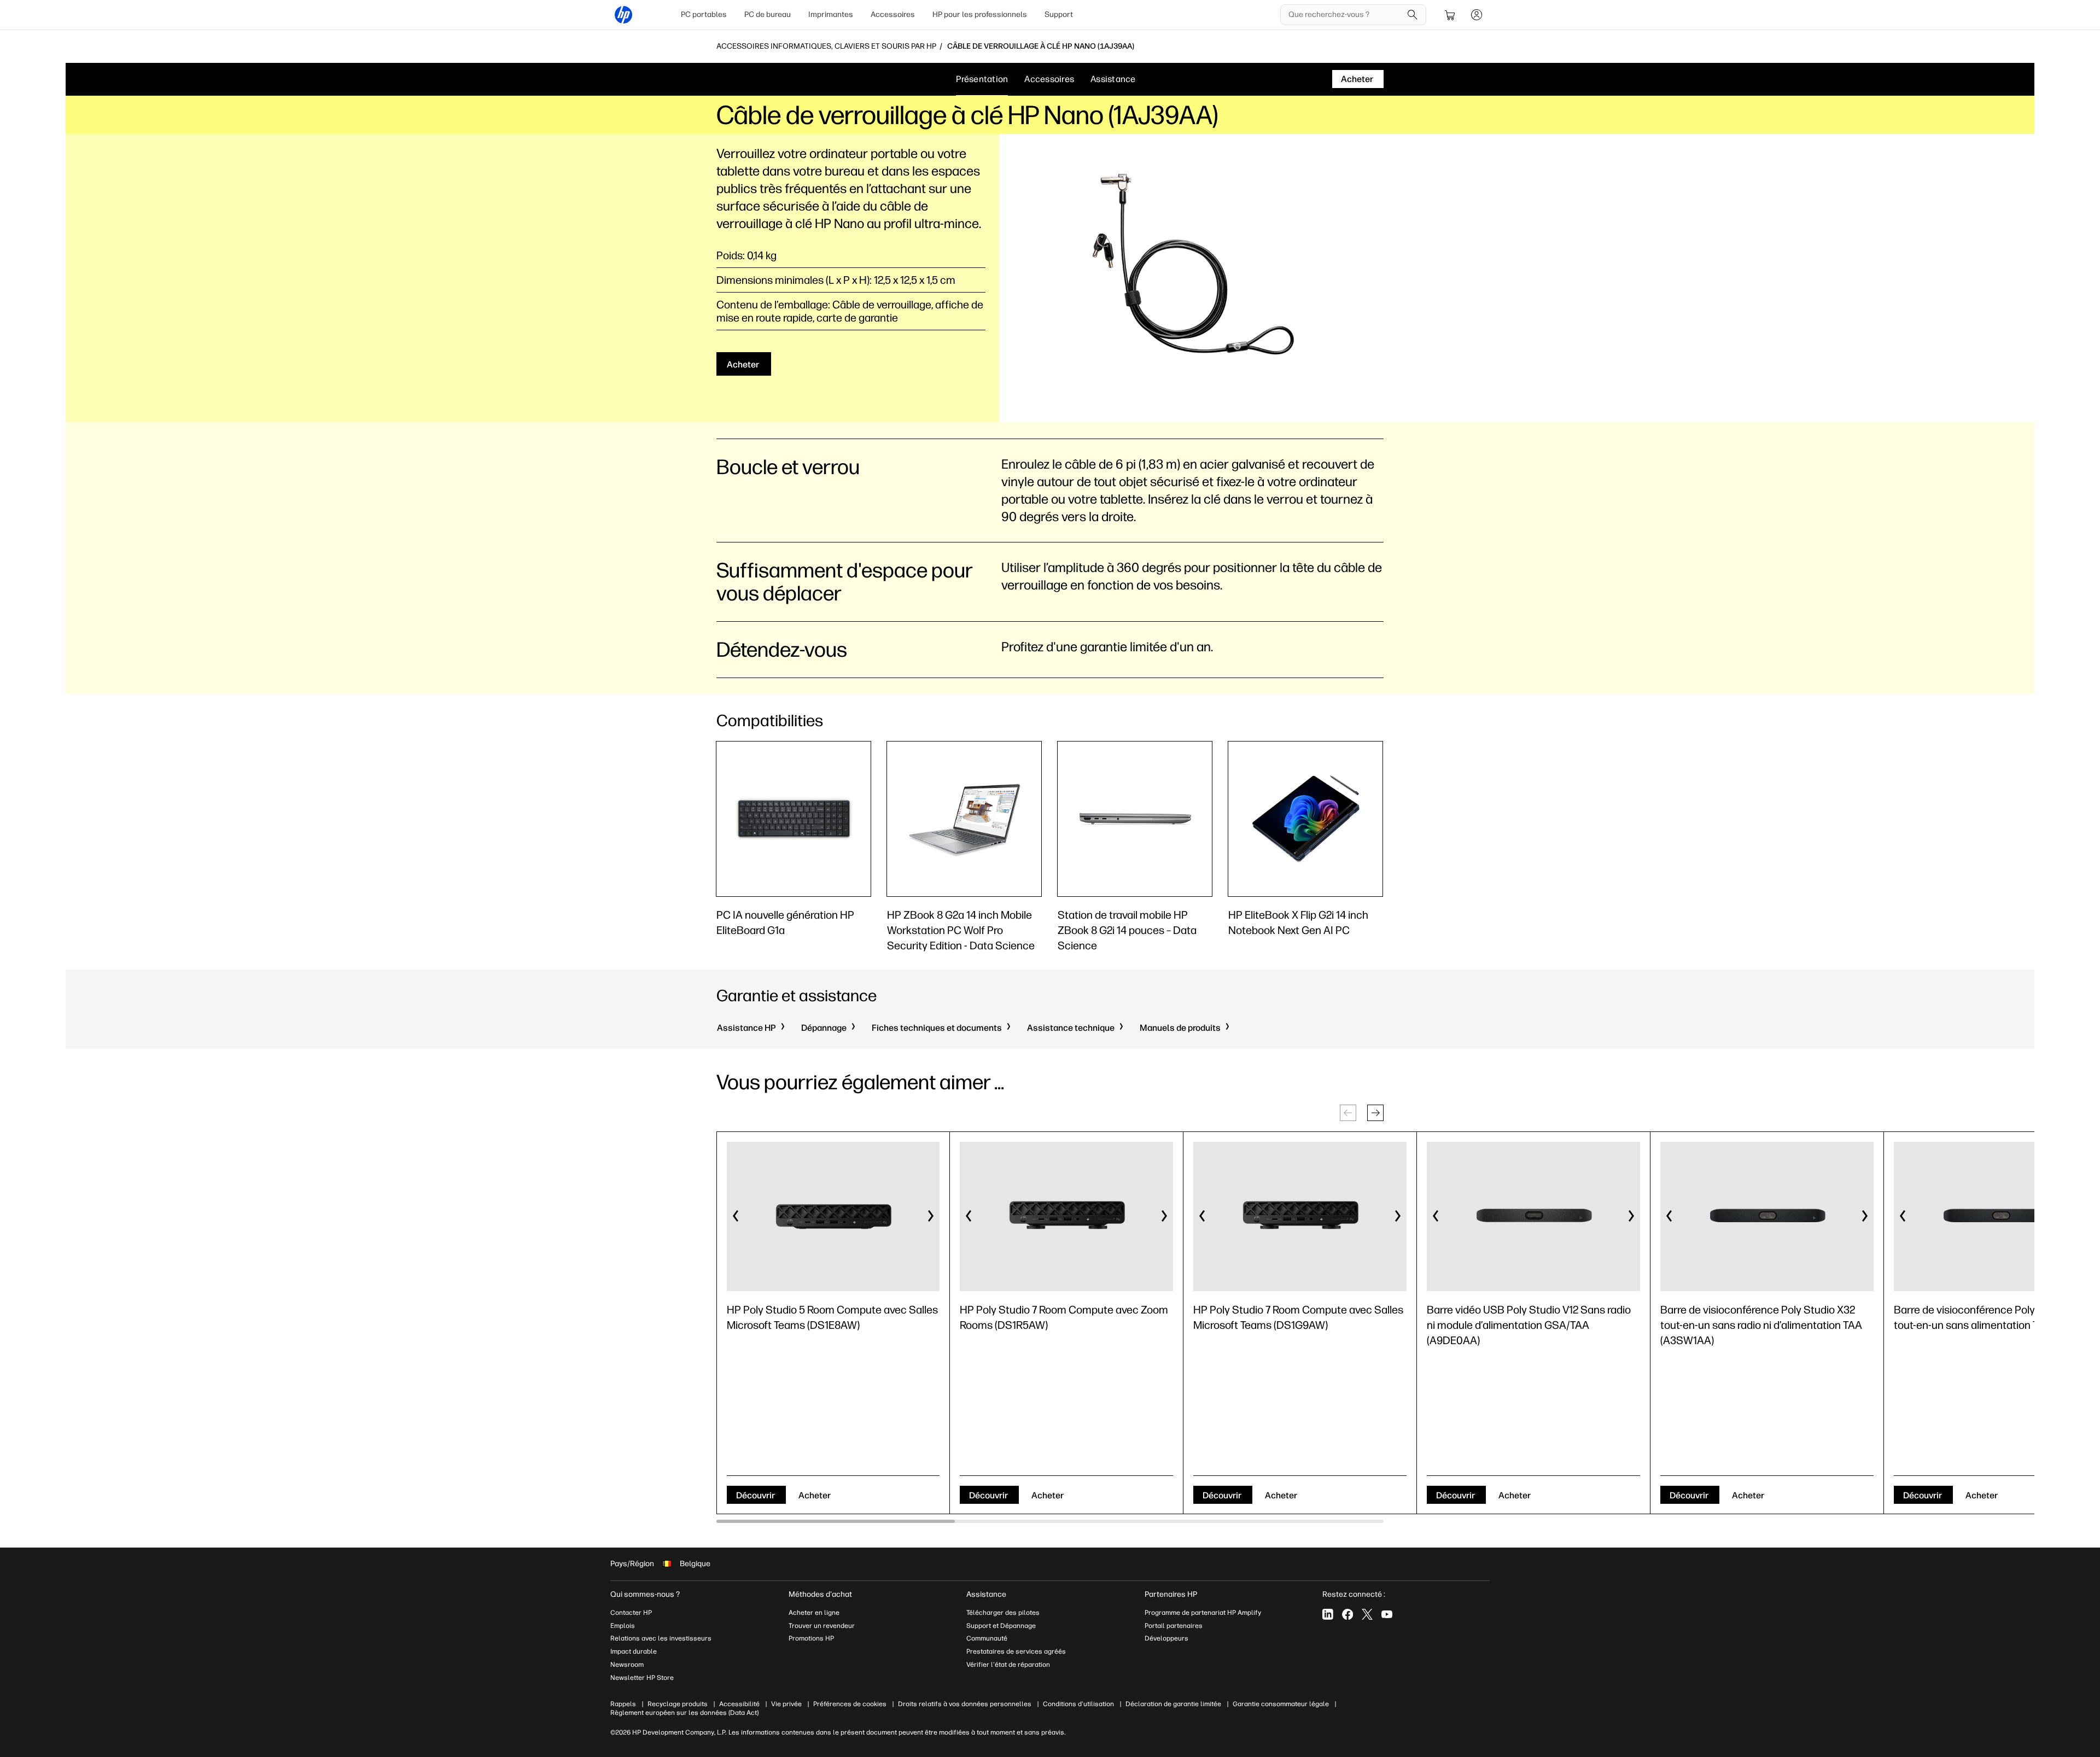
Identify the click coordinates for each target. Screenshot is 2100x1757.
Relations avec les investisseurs (661, 1638)
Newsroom (627, 1665)
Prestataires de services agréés (1016, 1651)
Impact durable (634, 1651)
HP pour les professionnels (980, 14)
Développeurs (1167, 1638)
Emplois (623, 1626)
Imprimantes (831, 14)
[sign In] (1477, 15)
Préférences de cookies (850, 1704)
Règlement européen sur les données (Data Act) (684, 1713)
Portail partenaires (1174, 1626)
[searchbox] (1345, 15)
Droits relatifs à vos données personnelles (965, 1704)
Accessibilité (739, 1704)
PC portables (704, 14)
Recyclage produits (678, 1704)
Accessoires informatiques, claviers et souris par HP (826, 46)
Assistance (1113, 79)
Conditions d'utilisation (1078, 1704)
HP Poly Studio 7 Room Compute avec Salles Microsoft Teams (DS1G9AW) (1298, 1317)
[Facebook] (1347, 1614)
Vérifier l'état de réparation (1008, 1665)
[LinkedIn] (1328, 1614)
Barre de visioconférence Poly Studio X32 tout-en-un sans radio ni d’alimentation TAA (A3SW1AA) (1761, 1325)
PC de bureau (768, 14)
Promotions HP (811, 1638)
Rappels (623, 1704)
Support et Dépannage (1001, 1626)
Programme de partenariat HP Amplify (1203, 1613)
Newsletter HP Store (642, 1678)
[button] (1375, 1113)
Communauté (987, 1638)
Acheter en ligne (814, 1613)
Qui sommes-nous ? (645, 1594)
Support (1059, 14)
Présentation (982, 79)
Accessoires (893, 14)
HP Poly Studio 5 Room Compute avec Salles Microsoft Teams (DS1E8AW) (832, 1317)
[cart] (1450, 15)
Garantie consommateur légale (1281, 1704)
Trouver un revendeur (822, 1626)
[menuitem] (704, 15)
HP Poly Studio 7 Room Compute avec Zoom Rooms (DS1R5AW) (1064, 1317)
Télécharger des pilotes (1003, 1613)
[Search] (1413, 15)
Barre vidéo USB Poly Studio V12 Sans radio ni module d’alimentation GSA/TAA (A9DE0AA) (1529, 1325)
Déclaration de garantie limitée (1173, 1704)
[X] (1367, 1614)
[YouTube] (1387, 1614)
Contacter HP (631, 1613)
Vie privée (786, 1704)
